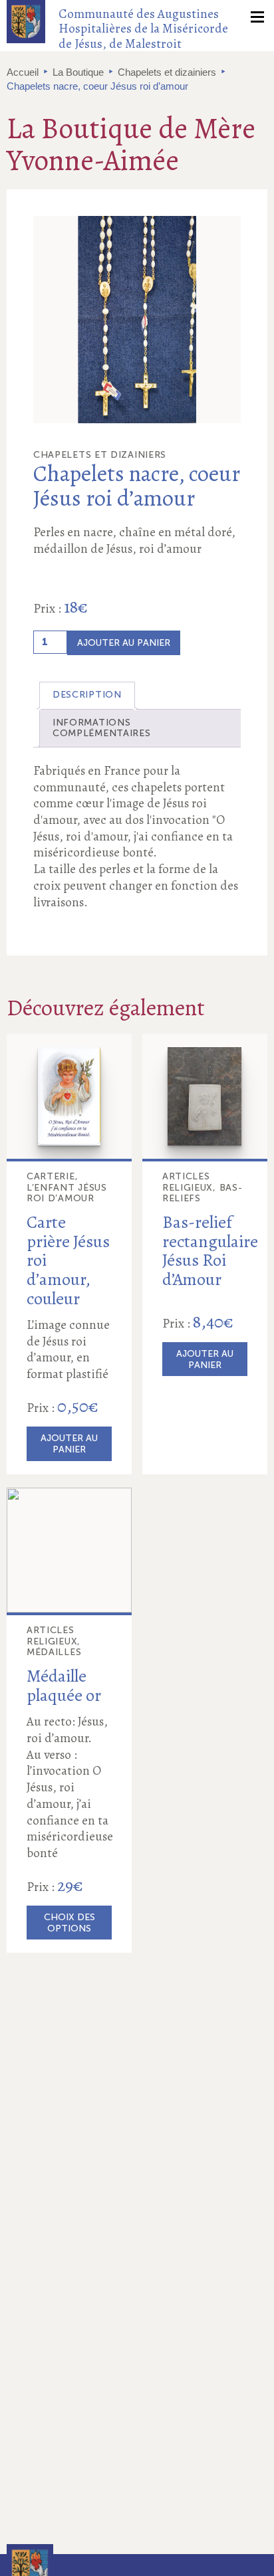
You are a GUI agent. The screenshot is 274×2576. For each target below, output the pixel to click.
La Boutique (78, 72)
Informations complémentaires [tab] (102, 728)
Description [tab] (87, 695)
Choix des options (69, 1923)
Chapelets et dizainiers (167, 72)
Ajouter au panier (124, 643)
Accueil (23, 72)
